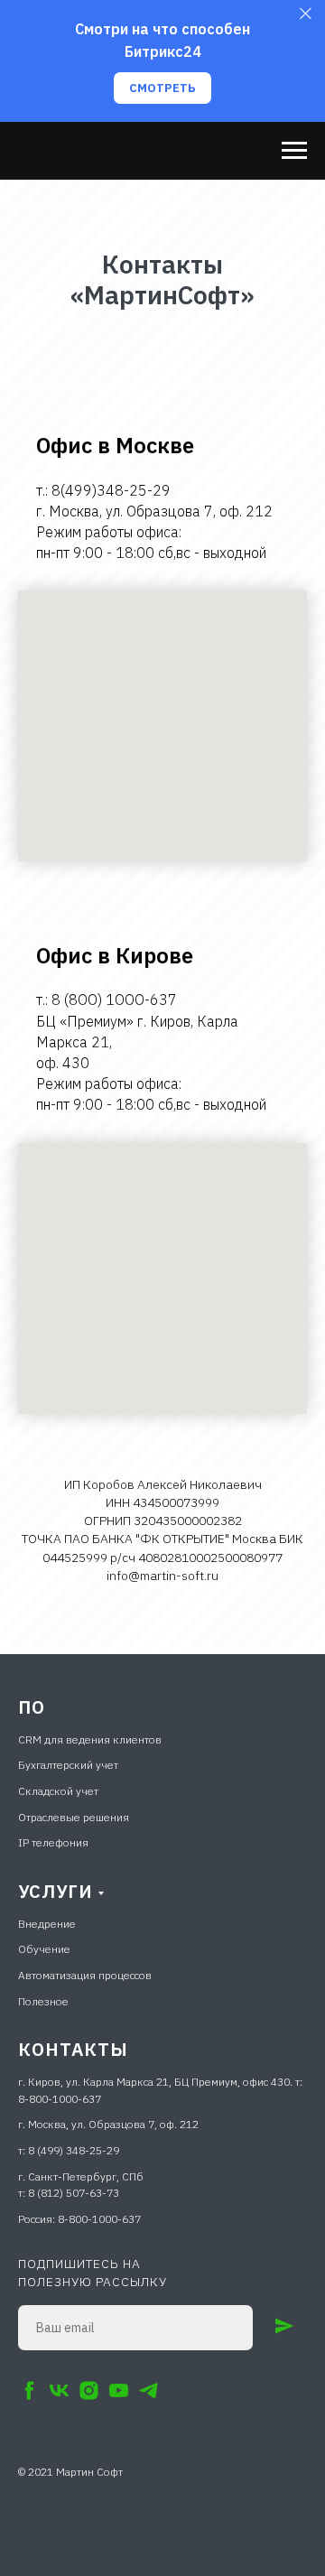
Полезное (43, 2001)
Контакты (73, 2049)
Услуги (56, 1891)
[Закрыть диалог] (306, 14)
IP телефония (53, 1842)
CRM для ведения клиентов (90, 1739)
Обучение (44, 1949)
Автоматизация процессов (85, 1975)
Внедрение (47, 1924)
